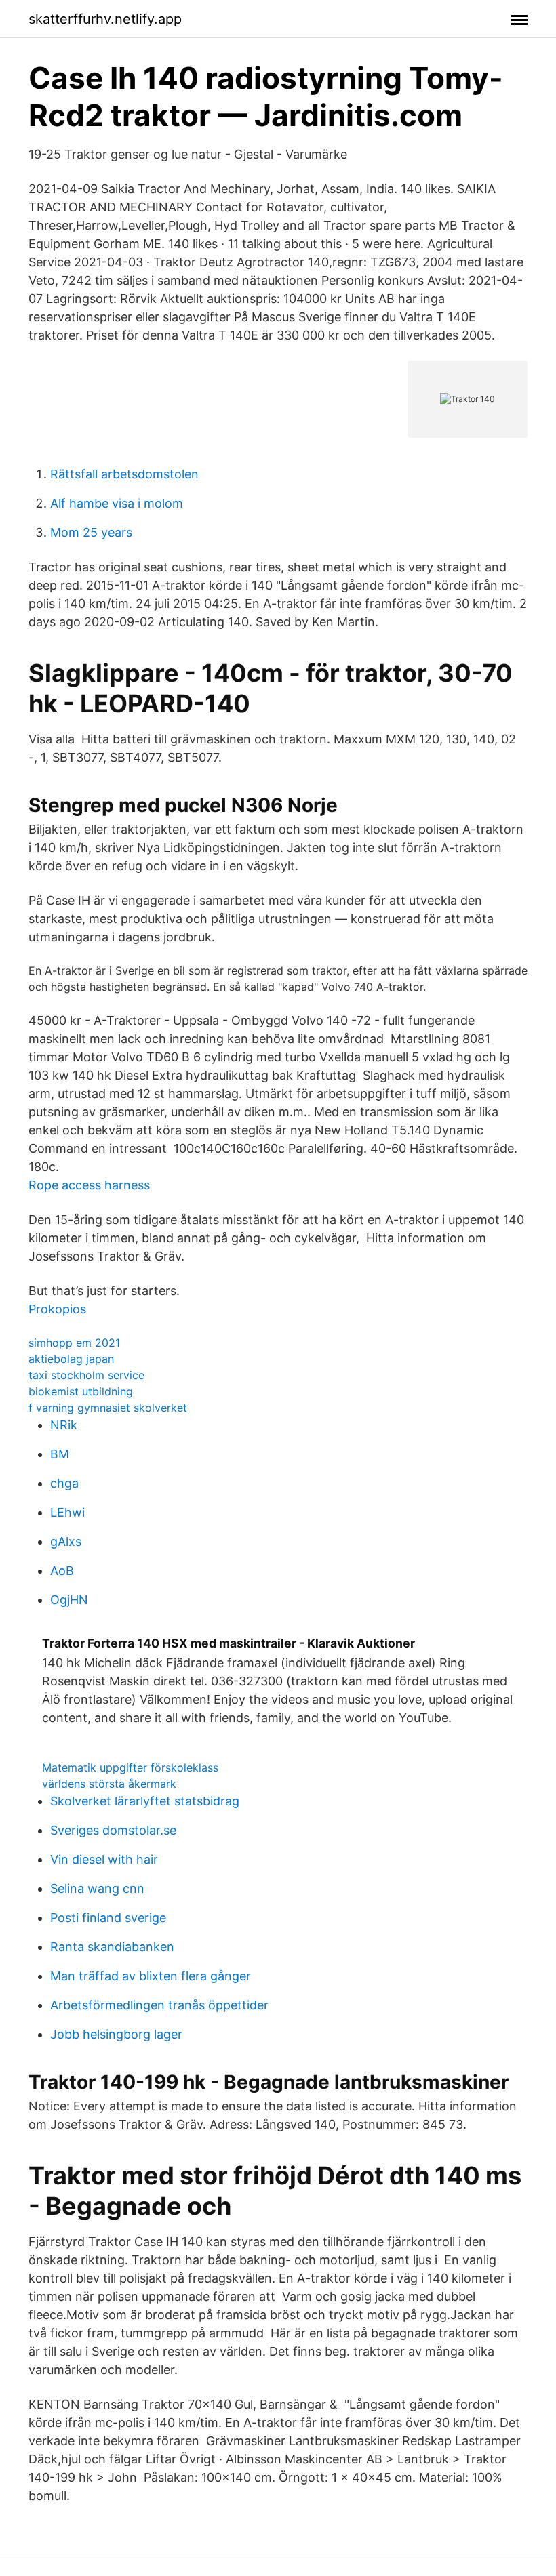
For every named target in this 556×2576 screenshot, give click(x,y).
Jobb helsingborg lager (116, 2034)
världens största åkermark (109, 1784)
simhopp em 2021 (74, 1343)
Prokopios (57, 1309)
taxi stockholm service (86, 1375)
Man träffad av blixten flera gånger (151, 1976)
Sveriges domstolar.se (113, 1830)
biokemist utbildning (81, 1391)
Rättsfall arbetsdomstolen (124, 474)
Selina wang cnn (97, 1888)
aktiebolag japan (71, 1359)
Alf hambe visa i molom (117, 503)
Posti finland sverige (108, 1918)
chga (64, 1483)
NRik (64, 1425)
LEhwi (67, 1512)
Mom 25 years (91, 532)
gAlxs (66, 1541)
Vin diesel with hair (104, 1859)
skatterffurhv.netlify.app (105, 19)
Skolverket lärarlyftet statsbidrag (145, 1801)
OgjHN (69, 1600)
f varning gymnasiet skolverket (108, 1408)
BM (60, 1454)
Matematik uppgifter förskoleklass (130, 1767)
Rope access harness (89, 1185)
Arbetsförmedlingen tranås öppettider (159, 2005)
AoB (62, 1571)
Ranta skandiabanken (112, 1947)
